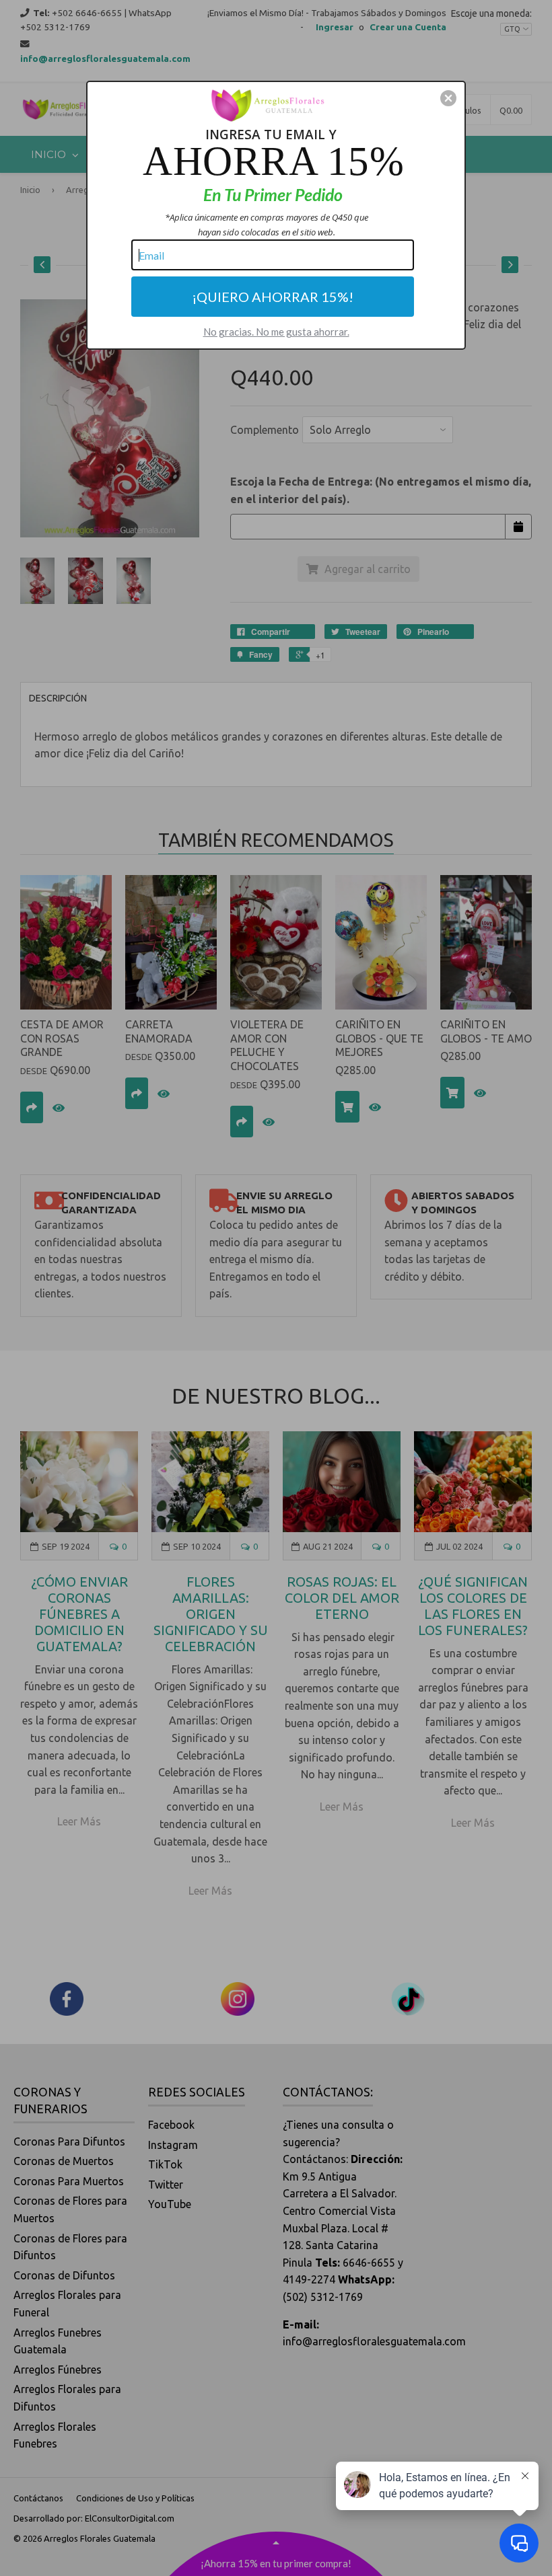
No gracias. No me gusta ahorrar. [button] (276, 332)
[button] (448, 98)
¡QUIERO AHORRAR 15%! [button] (273, 297)
